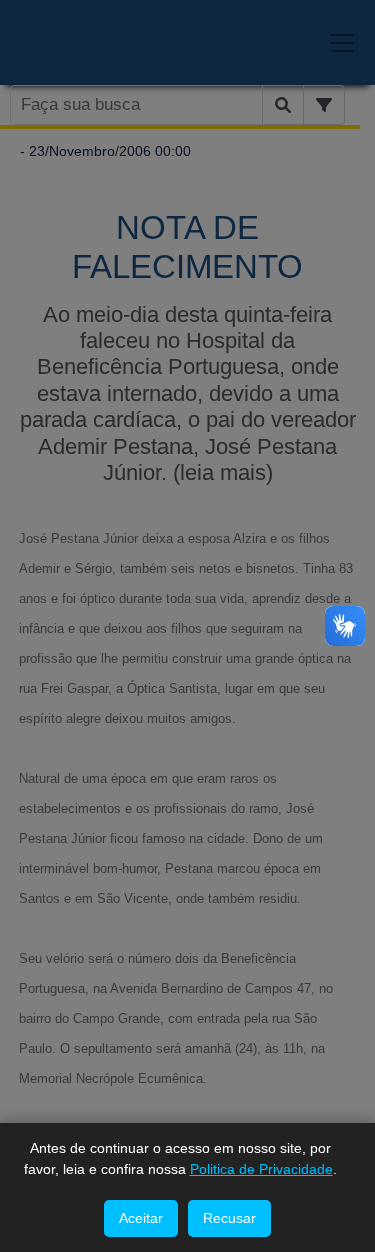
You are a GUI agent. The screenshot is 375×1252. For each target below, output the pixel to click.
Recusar (229, 1218)
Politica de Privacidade (261, 1169)
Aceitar (141, 1218)
